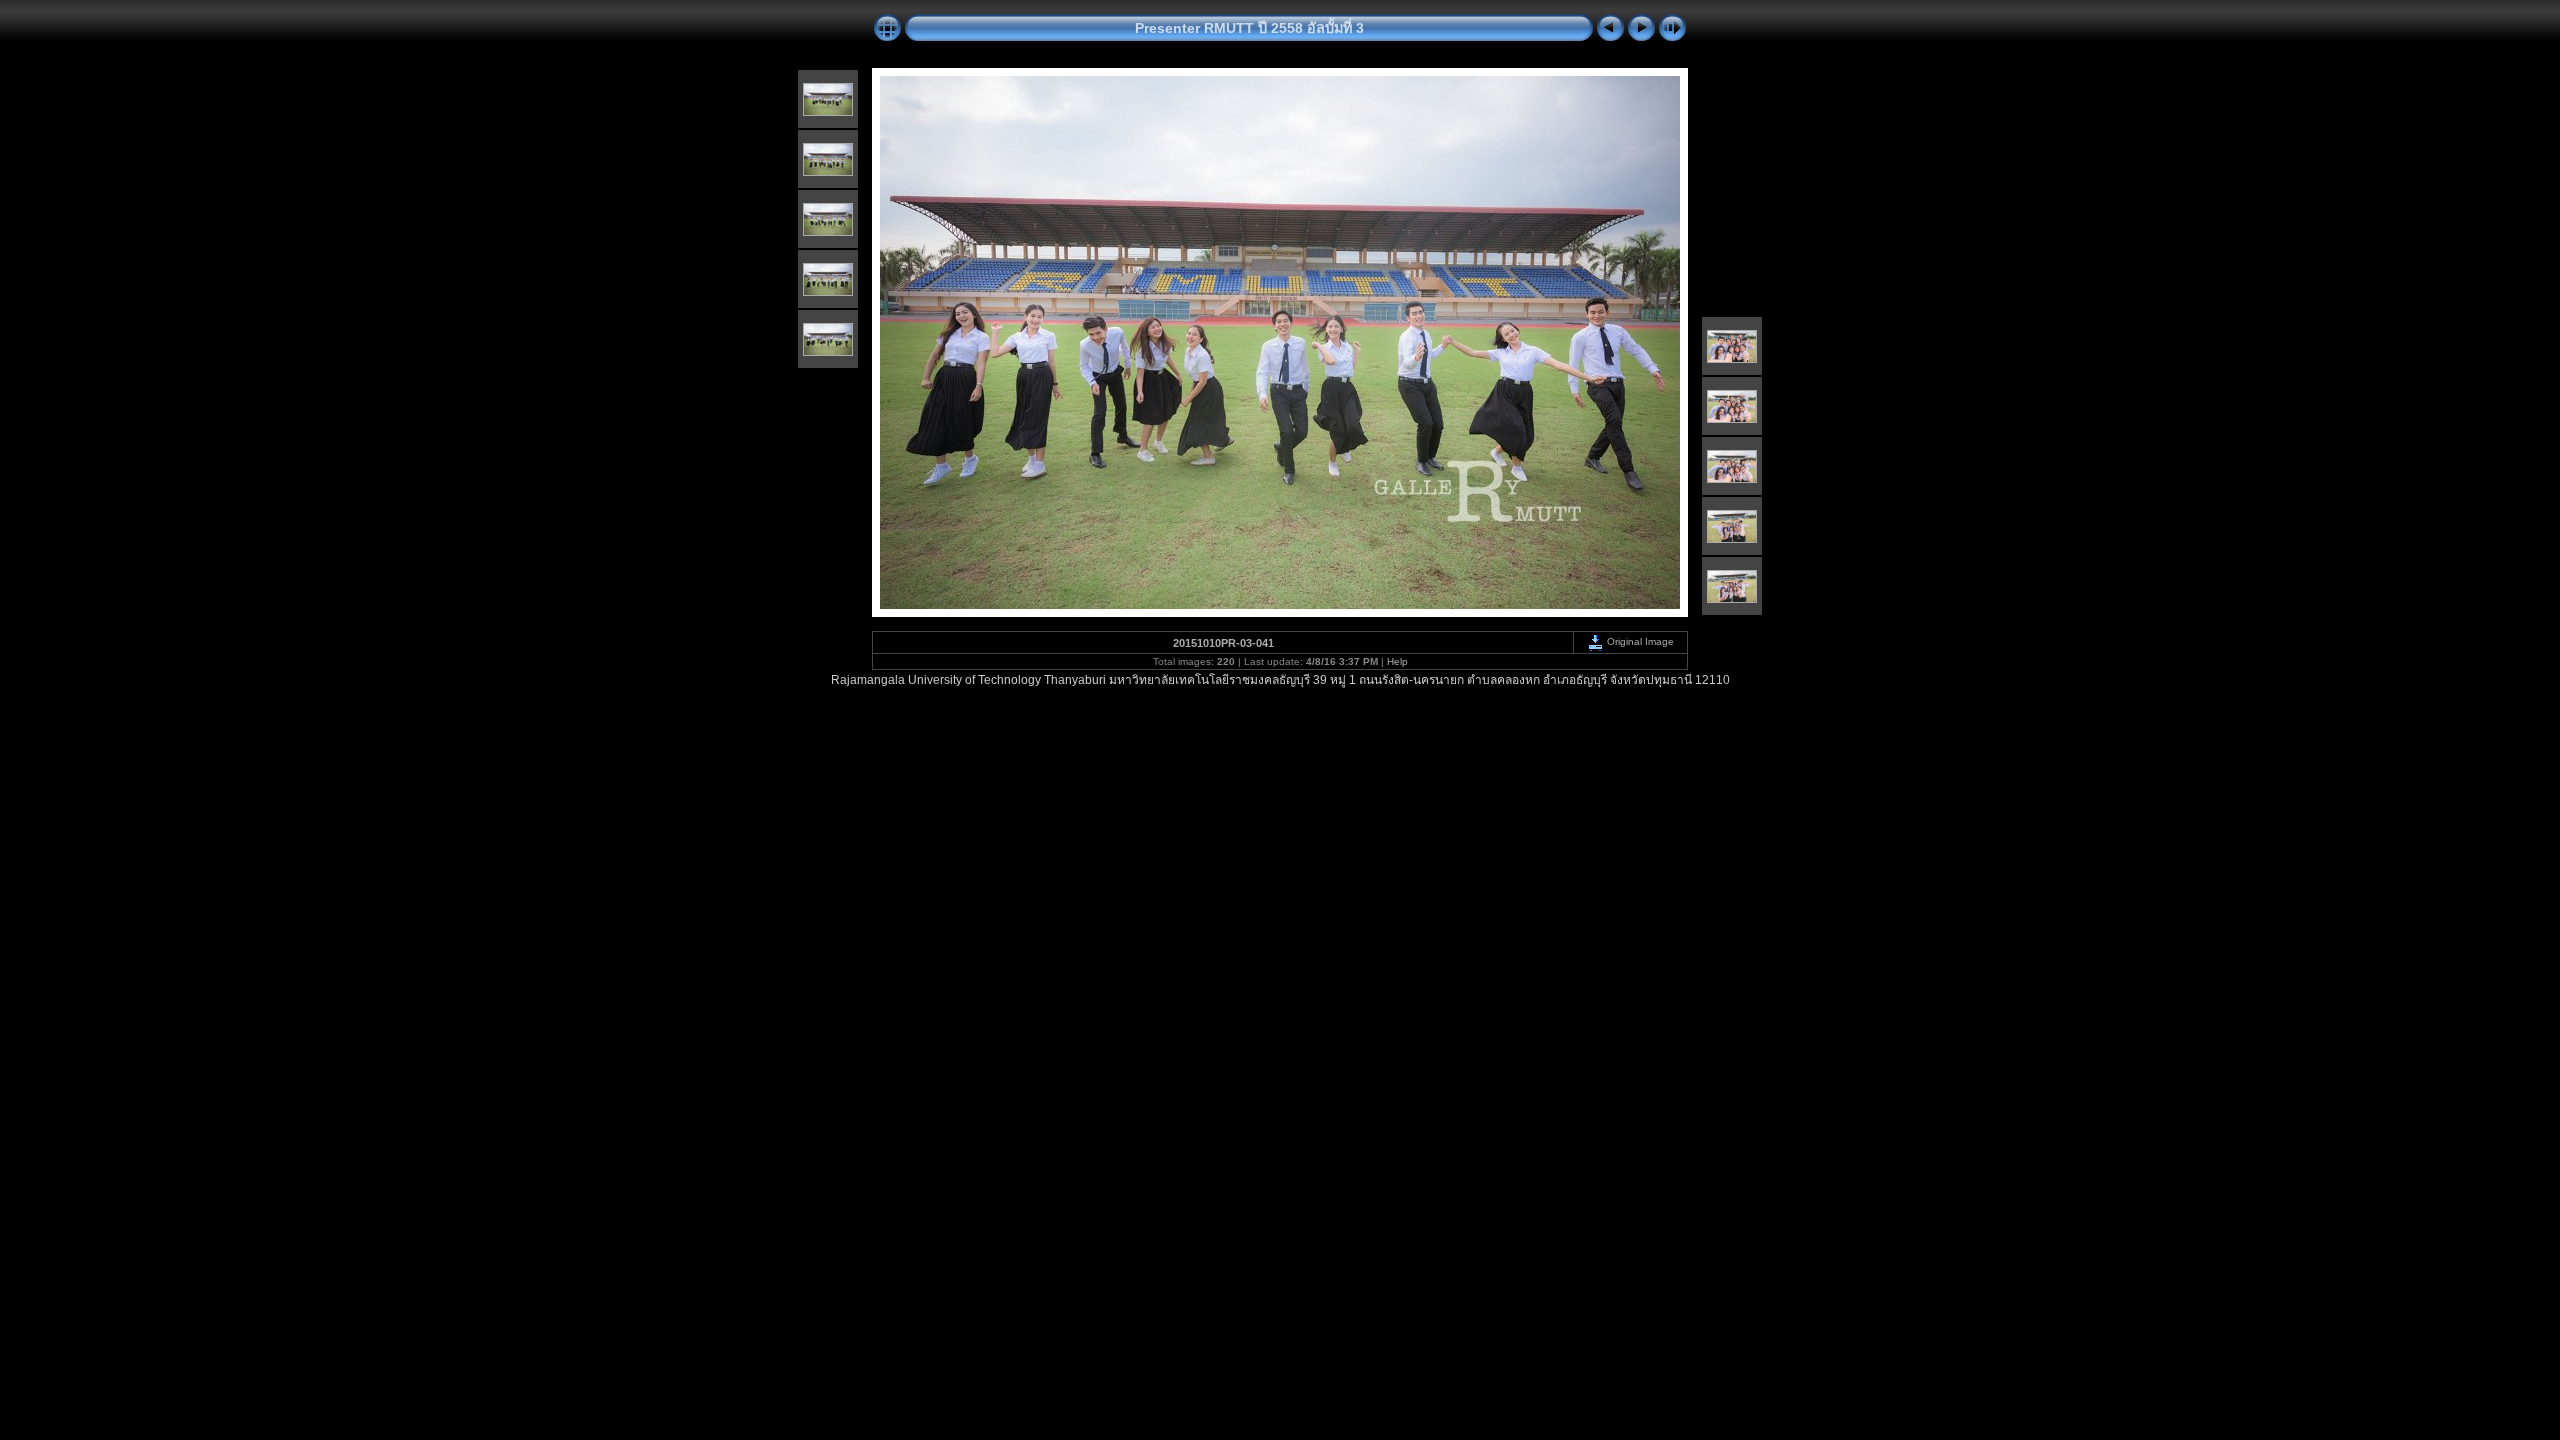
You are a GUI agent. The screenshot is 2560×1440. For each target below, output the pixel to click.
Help (1397, 661)
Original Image (1639, 641)
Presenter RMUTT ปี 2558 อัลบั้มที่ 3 (1249, 28)
